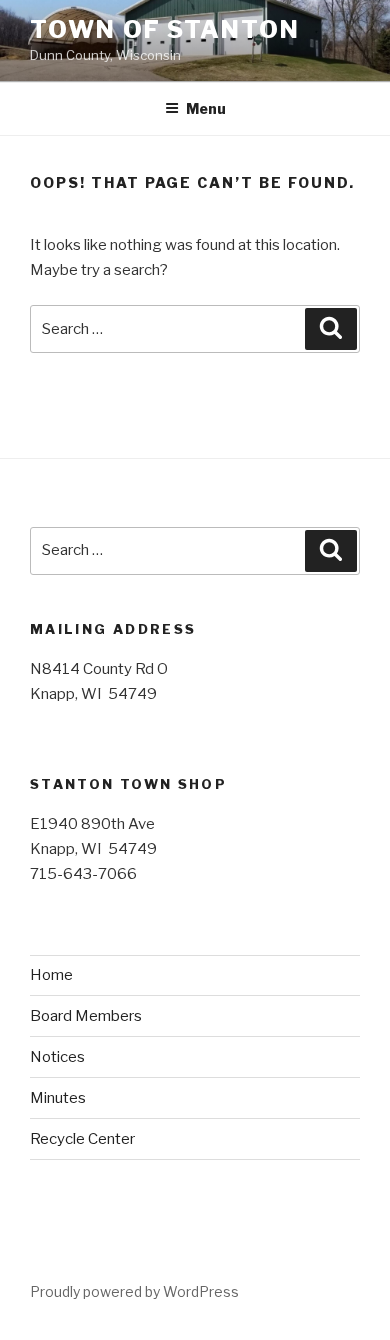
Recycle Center (82, 1139)
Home (51, 975)
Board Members (86, 1016)
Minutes (58, 1098)
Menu (206, 108)
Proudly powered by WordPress (134, 1291)
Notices (57, 1057)
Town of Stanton (165, 29)
